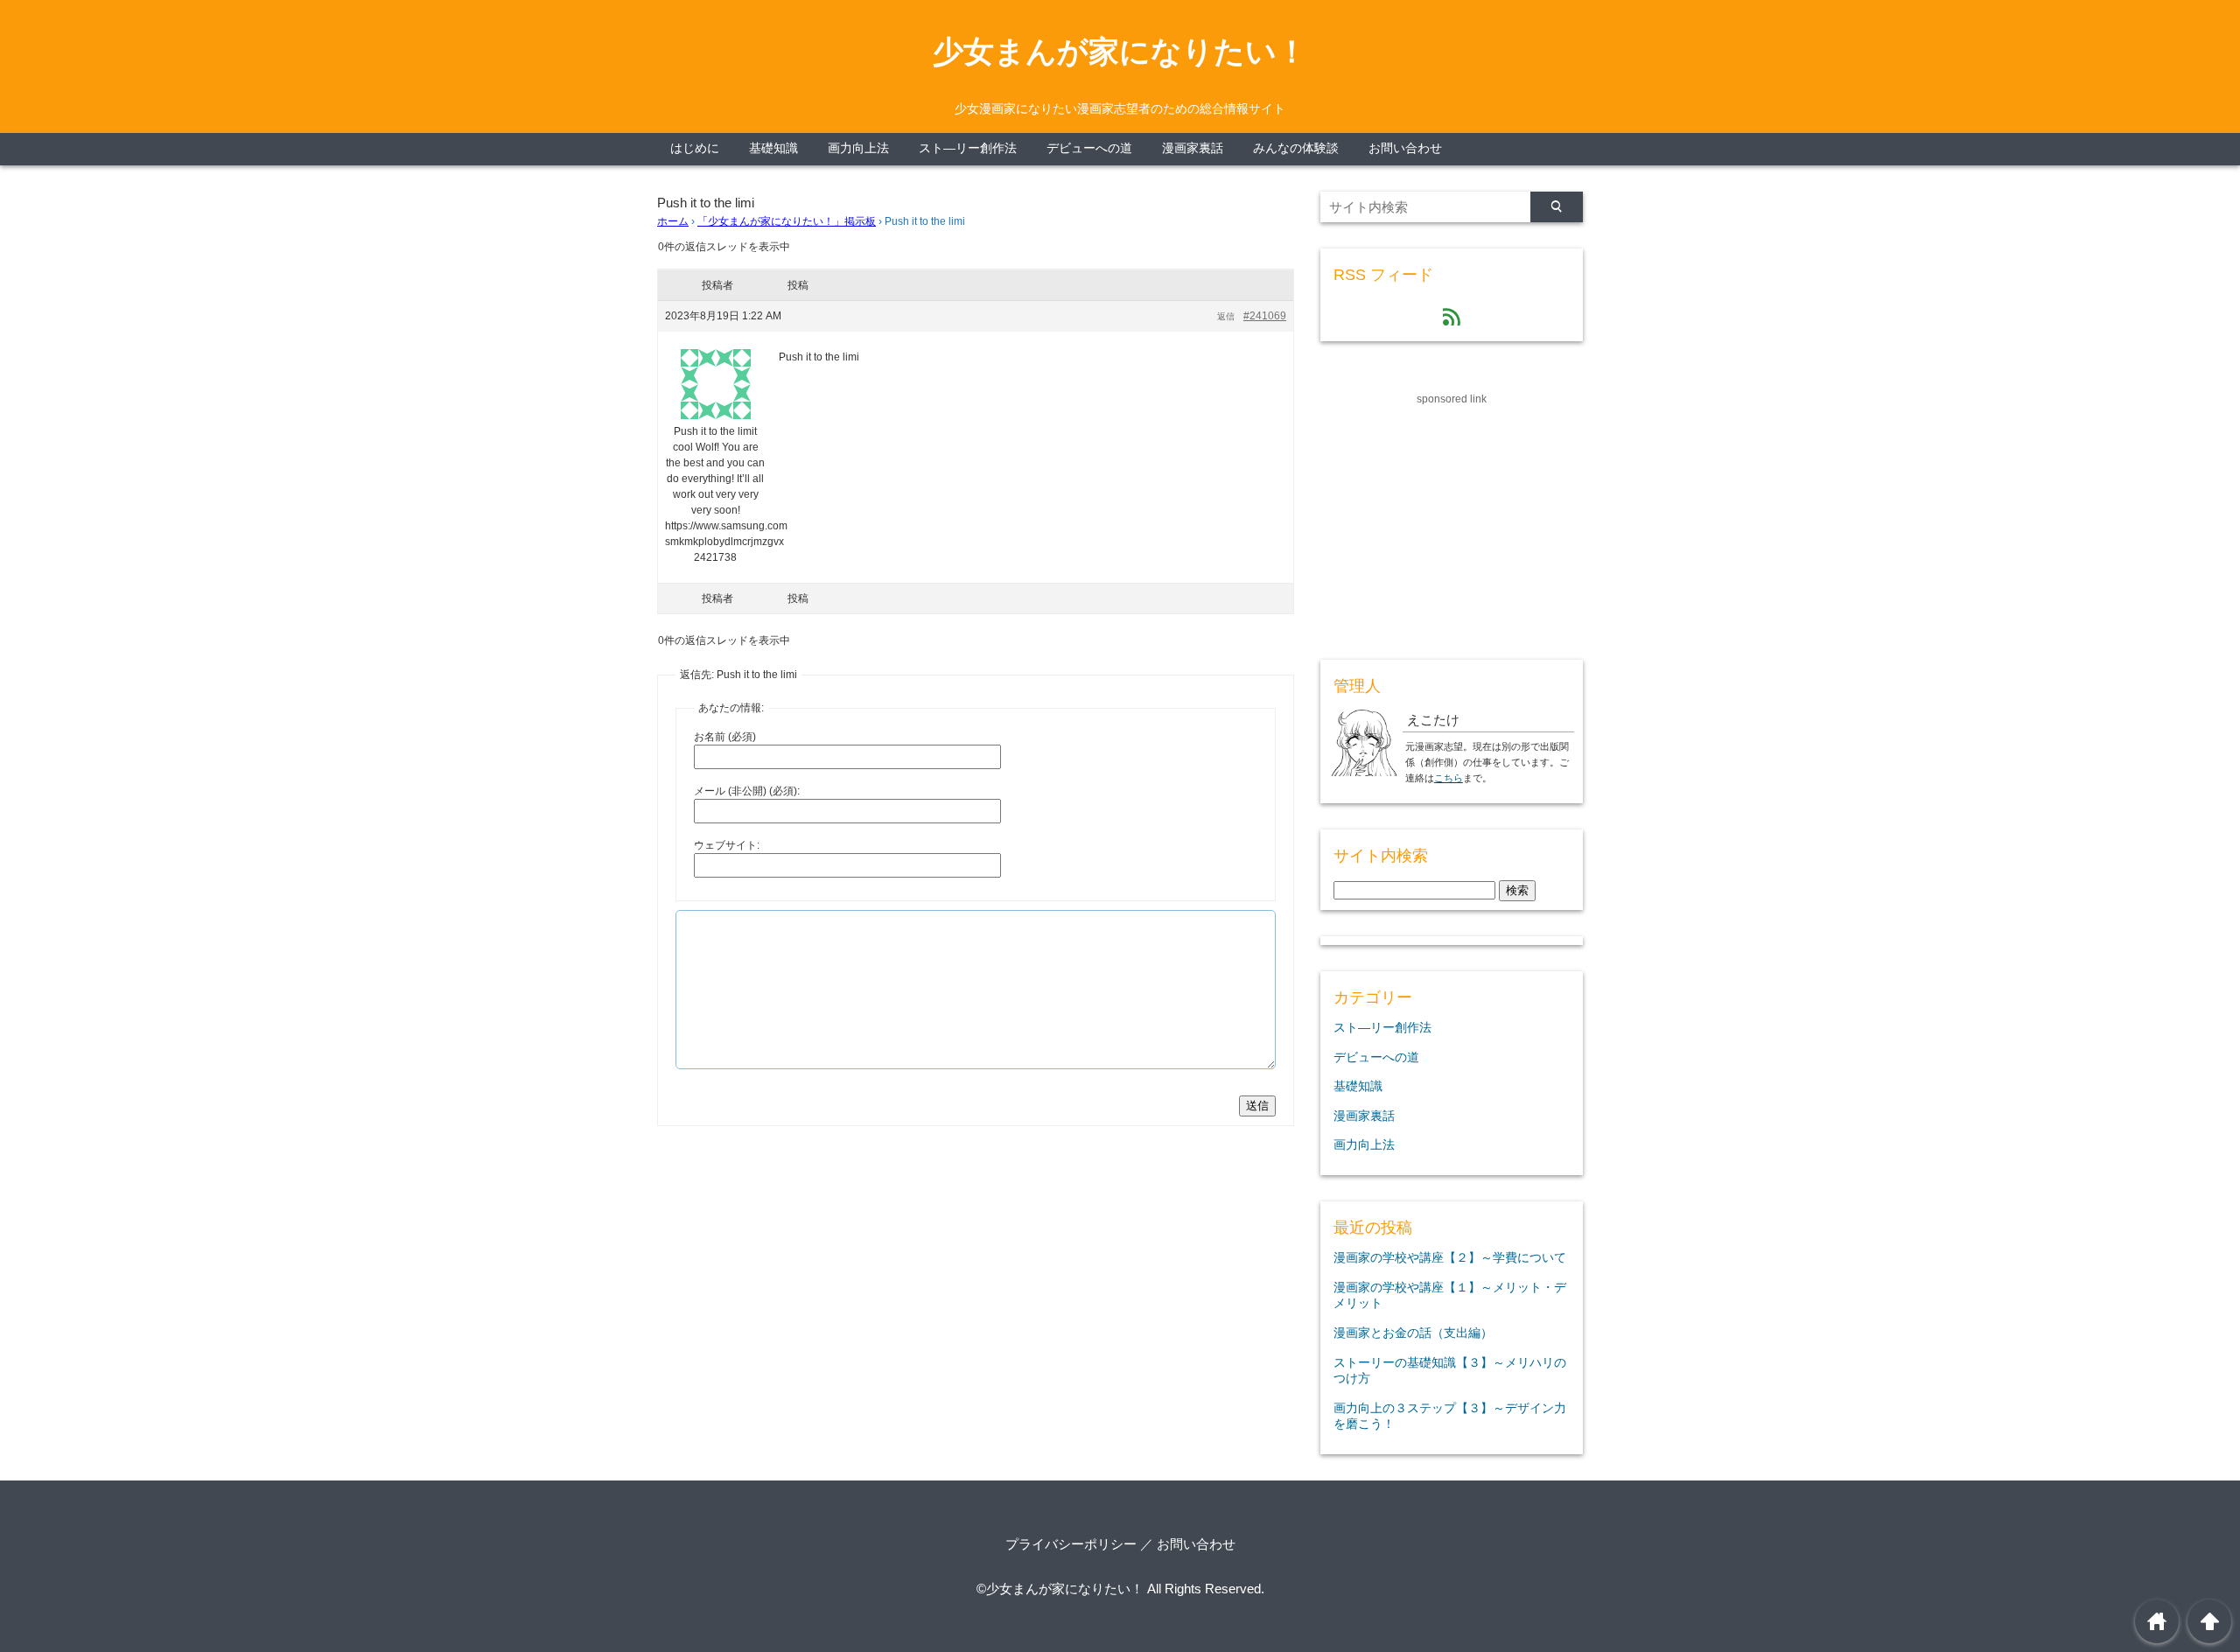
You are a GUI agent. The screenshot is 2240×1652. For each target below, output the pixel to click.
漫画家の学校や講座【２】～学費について (1450, 1257)
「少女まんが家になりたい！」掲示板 (787, 221)
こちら (1449, 778)
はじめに (695, 148)
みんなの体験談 (1296, 148)
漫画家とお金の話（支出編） (1413, 1333)
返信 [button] (1226, 316)
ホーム (673, 221)
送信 (1257, 1106)
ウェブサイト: (727, 845)
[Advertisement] (1452, 517)
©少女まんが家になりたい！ (1060, 1589)
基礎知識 (773, 148)
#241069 (1265, 316)
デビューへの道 (1089, 148)
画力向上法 (858, 148)
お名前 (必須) (725, 737)
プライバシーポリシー (1071, 1544)
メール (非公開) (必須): (747, 791)
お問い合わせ (1405, 148)
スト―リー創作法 (968, 148)
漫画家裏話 (1193, 148)
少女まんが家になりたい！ (1120, 52)
